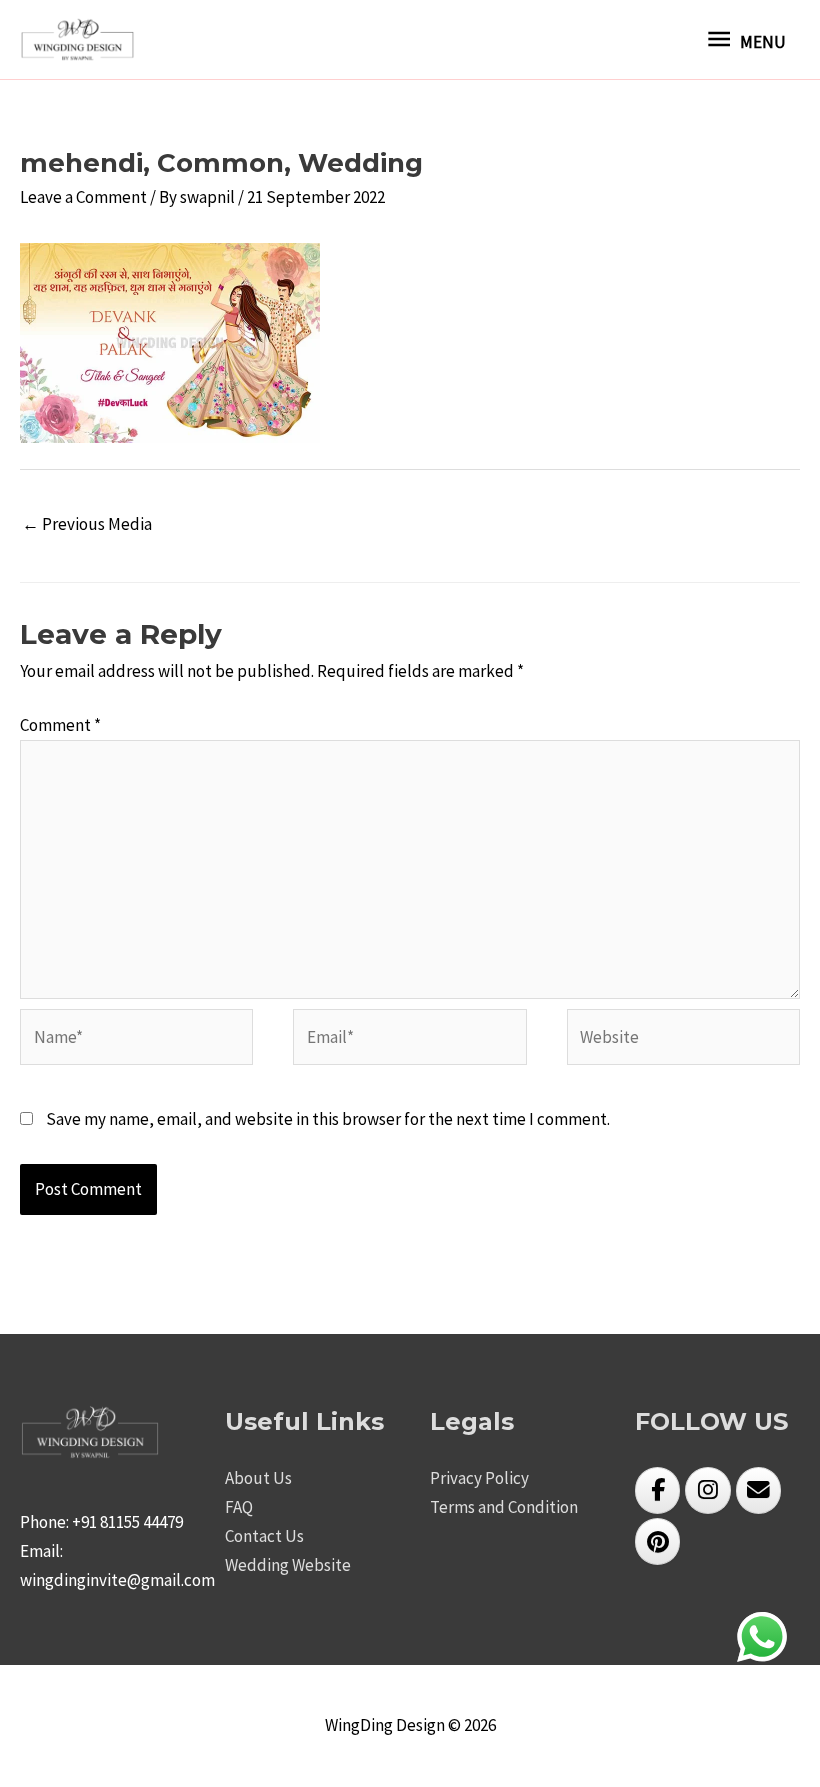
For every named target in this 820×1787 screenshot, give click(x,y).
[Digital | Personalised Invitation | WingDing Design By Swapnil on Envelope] (758, 1490)
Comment (60, 725)
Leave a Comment (83, 197)
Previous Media (87, 524)
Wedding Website (288, 1565)
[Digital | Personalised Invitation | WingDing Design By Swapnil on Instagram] (707, 1490)
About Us (258, 1478)
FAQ (239, 1507)
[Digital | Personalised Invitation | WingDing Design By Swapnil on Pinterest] (657, 1541)
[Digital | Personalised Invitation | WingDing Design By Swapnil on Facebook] (657, 1490)
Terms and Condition (504, 1507)
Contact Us (264, 1536)
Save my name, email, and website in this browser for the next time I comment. (328, 1119)
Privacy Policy (479, 1478)
